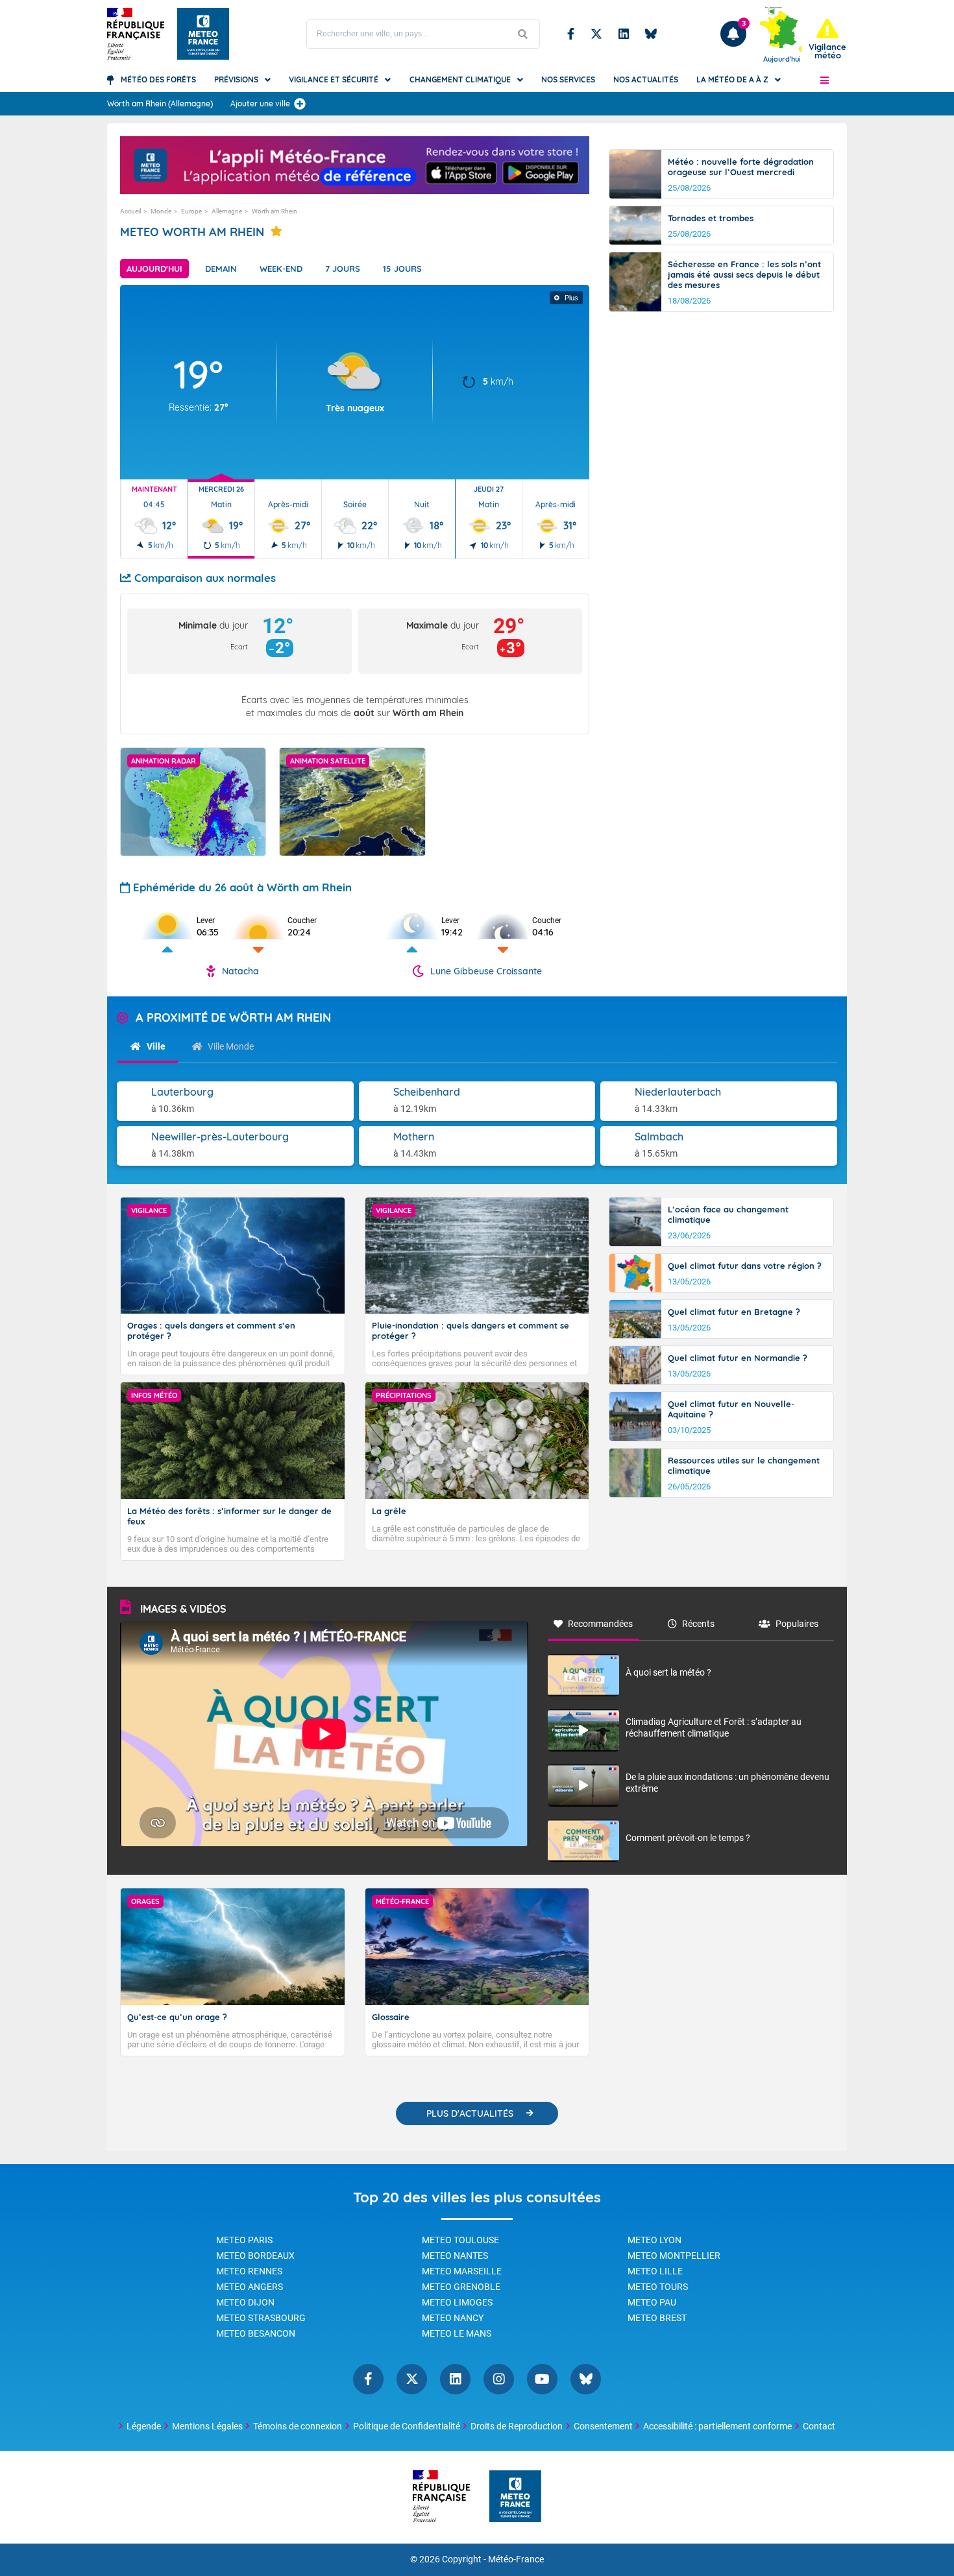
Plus (571, 298)
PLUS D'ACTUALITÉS (470, 2113)
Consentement (603, 2426)
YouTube (542, 2379)
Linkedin (624, 34)
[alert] (827, 39)
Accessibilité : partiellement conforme (717, 2426)
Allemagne (227, 211)
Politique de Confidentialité (407, 2426)
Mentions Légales (207, 2426)
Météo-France (516, 2559)
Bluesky (651, 34)
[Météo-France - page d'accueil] (515, 2497)
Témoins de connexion (298, 2426)
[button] (825, 80)
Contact (819, 2426)
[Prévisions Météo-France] (203, 34)
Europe (191, 211)
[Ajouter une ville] (300, 104)
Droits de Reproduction (517, 2426)
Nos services (568, 79)
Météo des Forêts (158, 79)
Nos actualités (646, 79)
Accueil (130, 211)
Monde (161, 211)
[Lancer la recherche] (523, 34)
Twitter (596, 34)
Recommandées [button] (600, 1624)
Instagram (499, 2379)
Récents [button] (698, 1624)
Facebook (571, 34)
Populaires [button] (797, 1624)
